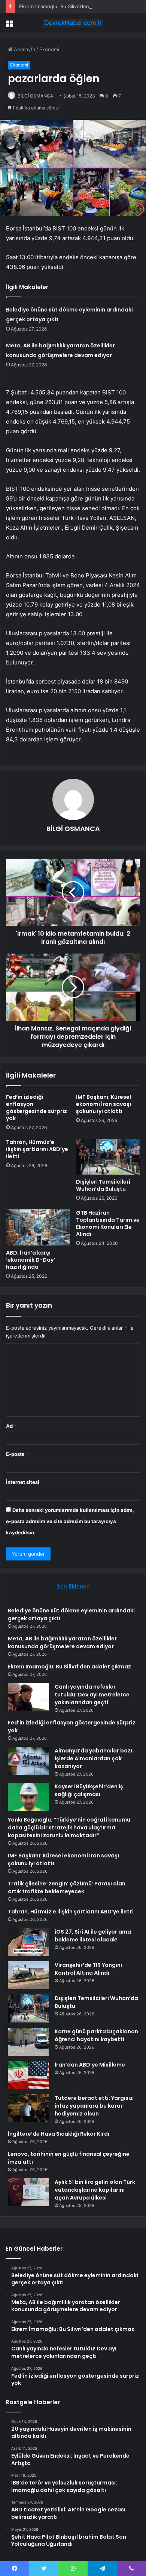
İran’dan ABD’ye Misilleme (90, 2065)
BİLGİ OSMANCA (35, 96)
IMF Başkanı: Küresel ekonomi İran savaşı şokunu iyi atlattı (104, 1104)
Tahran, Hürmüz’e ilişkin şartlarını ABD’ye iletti (37, 1149)
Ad (11, 1426)
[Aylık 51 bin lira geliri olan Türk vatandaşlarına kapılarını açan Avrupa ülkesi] (28, 2192)
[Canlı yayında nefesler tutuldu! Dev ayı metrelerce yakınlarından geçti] (28, 1697)
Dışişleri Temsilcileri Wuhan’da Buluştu (103, 1185)
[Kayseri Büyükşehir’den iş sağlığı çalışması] (28, 1797)
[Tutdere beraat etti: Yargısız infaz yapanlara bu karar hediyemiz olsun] (28, 2108)
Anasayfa (24, 49)
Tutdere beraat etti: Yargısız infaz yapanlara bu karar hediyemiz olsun (94, 2106)
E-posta (17, 1454)
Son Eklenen (73, 1586)
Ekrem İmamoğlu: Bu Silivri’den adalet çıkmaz (71, 6)
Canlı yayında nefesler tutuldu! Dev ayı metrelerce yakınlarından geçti (92, 1695)
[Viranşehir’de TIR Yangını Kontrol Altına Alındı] (28, 1975)
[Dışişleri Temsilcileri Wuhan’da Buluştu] (108, 1157)
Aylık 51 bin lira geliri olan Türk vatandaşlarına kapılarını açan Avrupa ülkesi (95, 2190)
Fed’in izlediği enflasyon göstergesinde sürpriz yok (36, 1108)
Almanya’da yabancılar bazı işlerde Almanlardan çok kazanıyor (93, 1758)
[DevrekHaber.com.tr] (73, 23)
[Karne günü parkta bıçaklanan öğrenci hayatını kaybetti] (28, 2042)
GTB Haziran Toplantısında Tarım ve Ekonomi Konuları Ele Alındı (108, 1223)
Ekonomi (49, 49)
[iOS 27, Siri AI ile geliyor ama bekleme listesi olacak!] (28, 1942)
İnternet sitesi (23, 1482)
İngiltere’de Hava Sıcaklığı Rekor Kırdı (59, 2134)
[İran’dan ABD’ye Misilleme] (28, 2075)
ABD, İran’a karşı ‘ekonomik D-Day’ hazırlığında (31, 1260)
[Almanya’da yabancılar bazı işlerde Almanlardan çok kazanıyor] (28, 1761)
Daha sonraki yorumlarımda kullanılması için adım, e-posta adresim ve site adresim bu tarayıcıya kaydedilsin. (70, 1521)
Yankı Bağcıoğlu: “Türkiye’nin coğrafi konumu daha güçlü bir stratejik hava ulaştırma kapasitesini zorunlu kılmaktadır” (69, 1828)
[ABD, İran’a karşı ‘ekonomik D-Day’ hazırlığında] (38, 1227)
